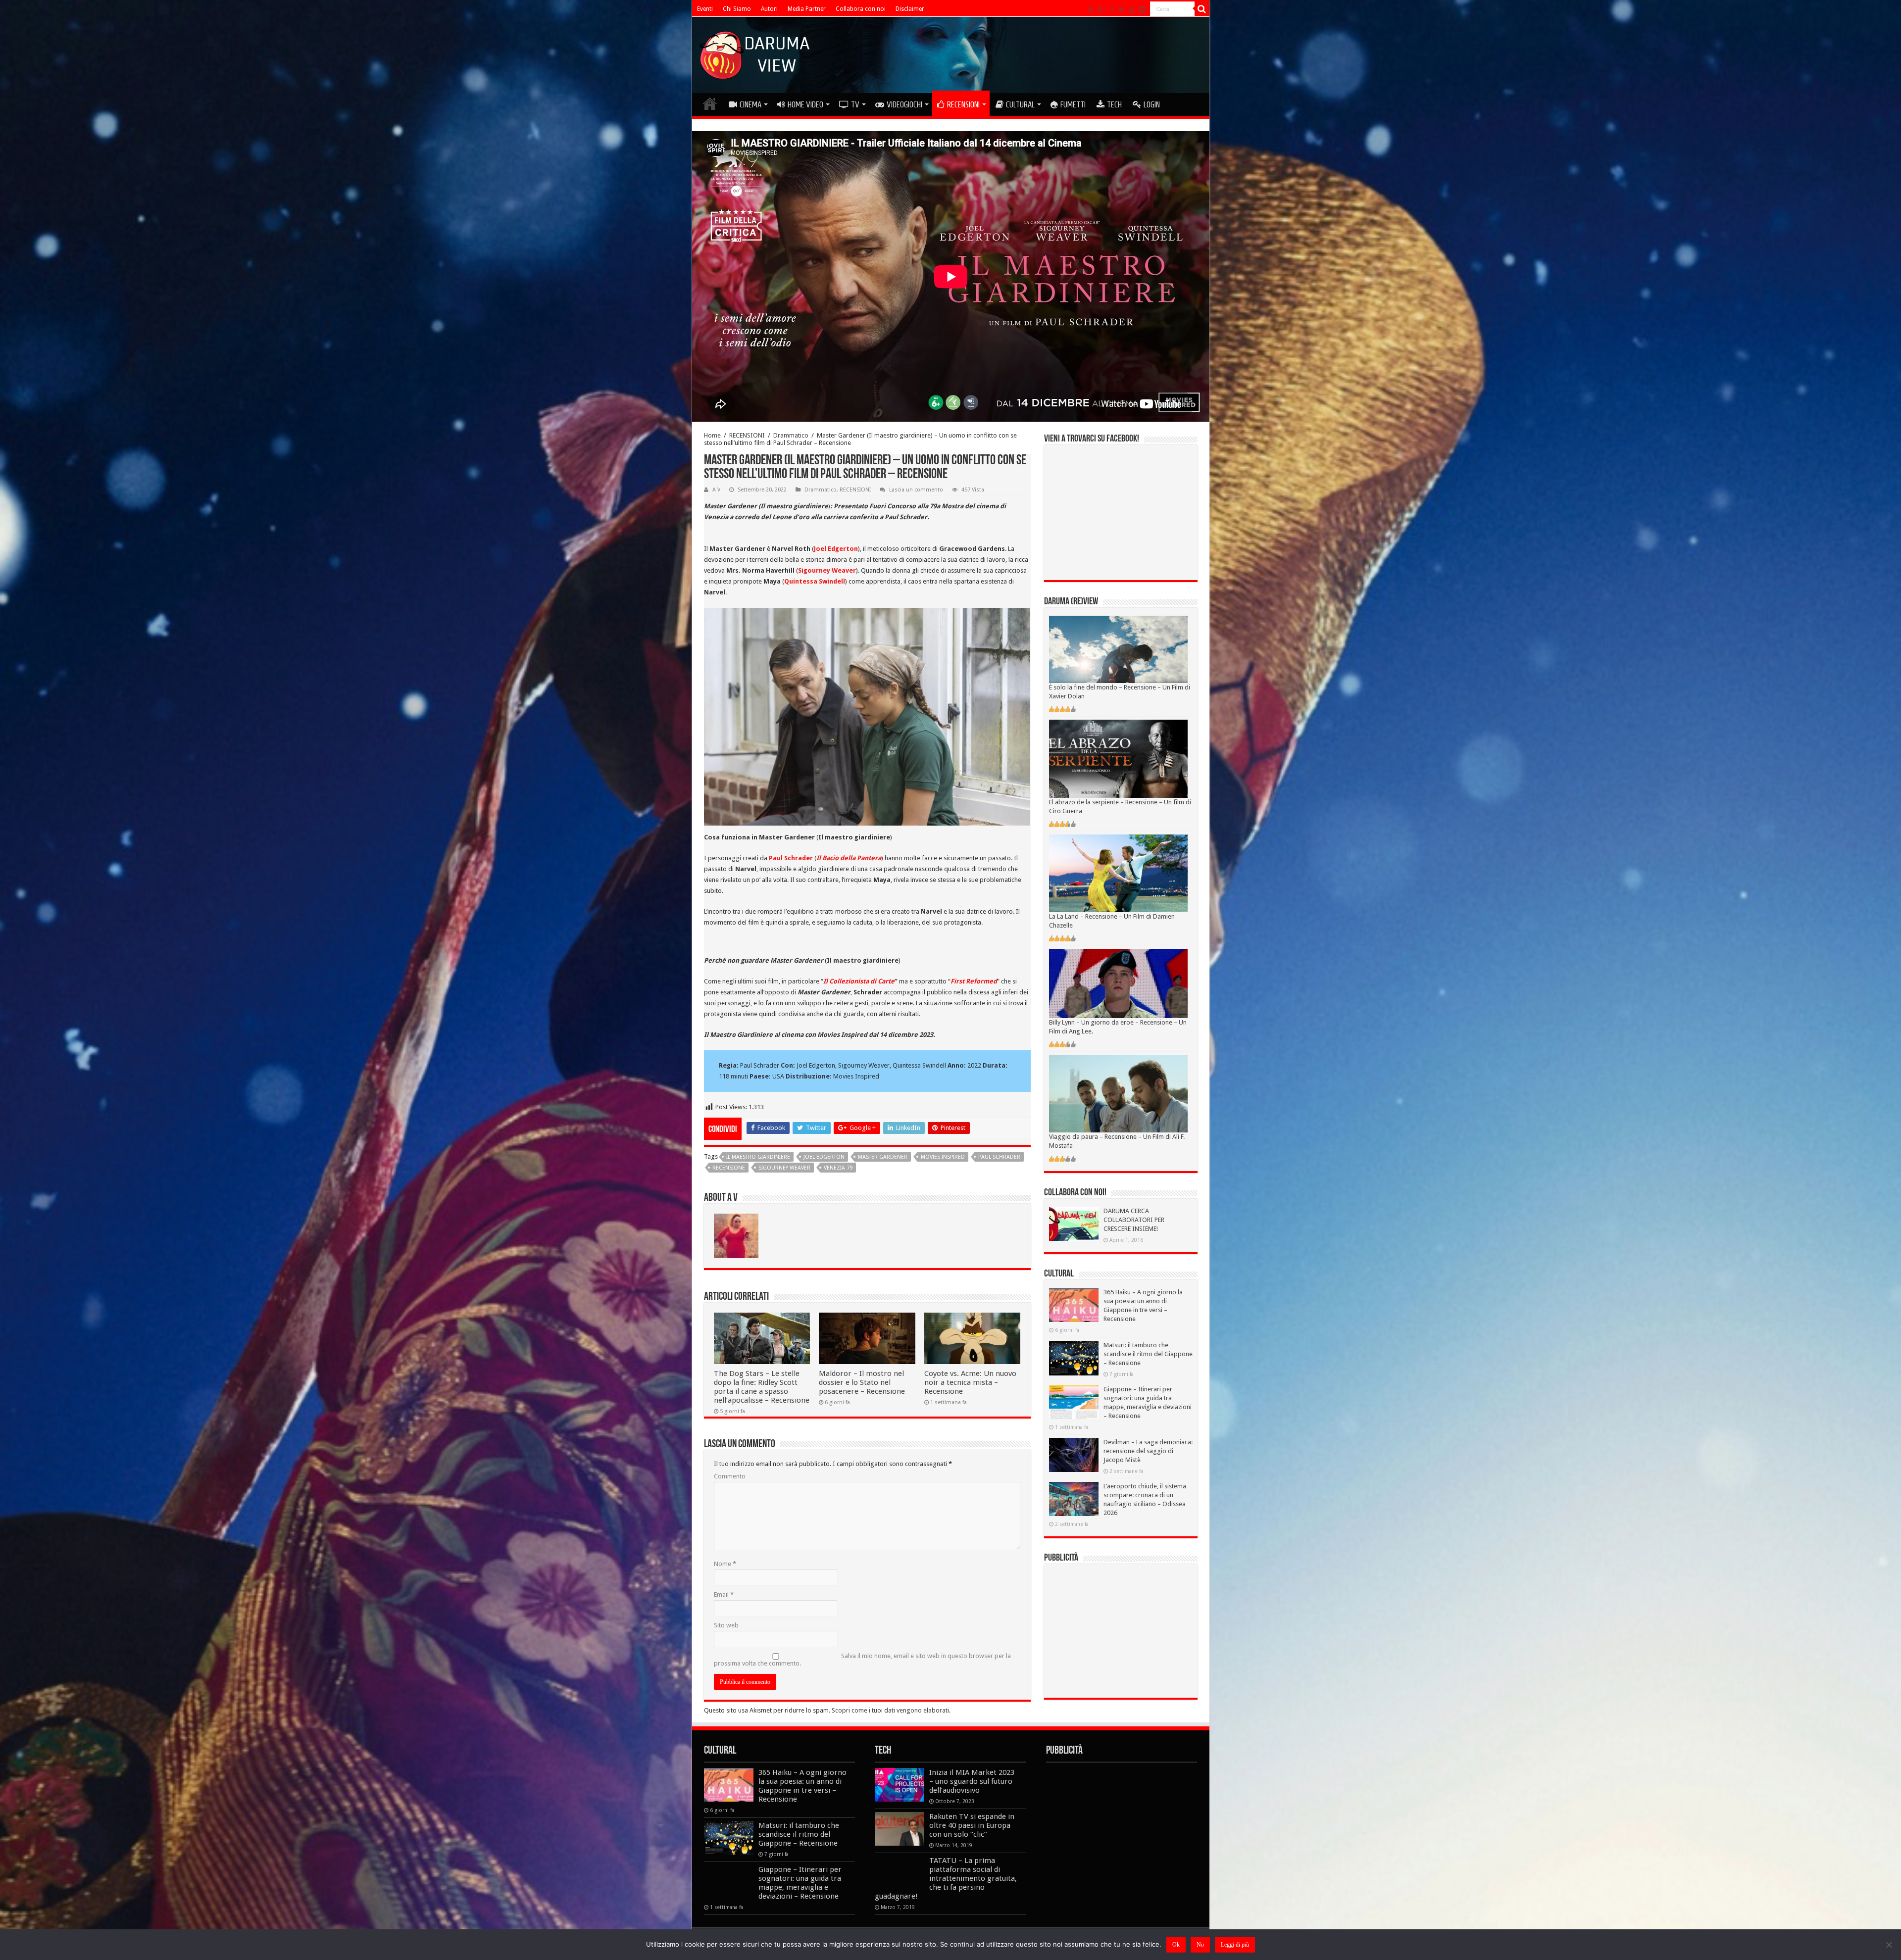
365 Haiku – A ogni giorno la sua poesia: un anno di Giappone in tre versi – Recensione (802, 1786)
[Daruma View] (756, 53)
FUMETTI (1073, 104)
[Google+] (1102, 9)
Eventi (705, 9)
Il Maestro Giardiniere (758, 1157)
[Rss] (1091, 9)
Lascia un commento (916, 490)
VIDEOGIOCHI (904, 104)
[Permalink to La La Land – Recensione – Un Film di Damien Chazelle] (1118, 873)
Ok (1176, 1945)
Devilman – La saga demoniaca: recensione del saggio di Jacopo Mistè (1148, 1451)
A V (716, 490)
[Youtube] (1132, 9)
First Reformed (974, 981)
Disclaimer (910, 9)
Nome (725, 1564)
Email (724, 1594)
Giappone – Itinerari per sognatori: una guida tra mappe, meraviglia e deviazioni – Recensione (800, 1883)
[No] (1889, 1945)
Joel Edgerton (824, 1157)
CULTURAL (1020, 104)
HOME (710, 103)
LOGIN (1152, 104)
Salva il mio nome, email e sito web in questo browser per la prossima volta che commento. (862, 1660)
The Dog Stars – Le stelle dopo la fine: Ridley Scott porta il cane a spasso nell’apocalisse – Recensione (762, 1387)
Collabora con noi (861, 9)
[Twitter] (1122, 9)
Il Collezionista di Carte (859, 981)
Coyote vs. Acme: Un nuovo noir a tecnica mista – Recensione (970, 1382)
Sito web (726, 1625)
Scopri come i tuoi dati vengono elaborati (890, 1710)
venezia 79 (838, 1168)
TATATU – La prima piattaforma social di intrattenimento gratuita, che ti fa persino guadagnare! (946, 1878)
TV (855, 104)
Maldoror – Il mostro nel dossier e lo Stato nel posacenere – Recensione (862, 1382)
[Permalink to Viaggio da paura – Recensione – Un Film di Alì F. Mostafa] (1118, 1093)
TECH (1114, 104)
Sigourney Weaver (784, 1168)
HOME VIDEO (805, 104)
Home (712, 435)
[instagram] (1142, 9)
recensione (729, 1168)
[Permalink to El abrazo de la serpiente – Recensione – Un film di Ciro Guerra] (1118, 759)
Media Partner (807, 9)
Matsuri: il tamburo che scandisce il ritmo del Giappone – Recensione (1148, 1354)
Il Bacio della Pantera (849, 858)
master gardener (883, 1157)
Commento (730, 1476)
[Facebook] (1112, 9)
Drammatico (791, 435)
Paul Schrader (791, 858)
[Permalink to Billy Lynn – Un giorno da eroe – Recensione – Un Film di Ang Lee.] (1118, 983)
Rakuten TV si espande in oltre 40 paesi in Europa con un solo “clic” (972, 1825)
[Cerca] (1202, 9)
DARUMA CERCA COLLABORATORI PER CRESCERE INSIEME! (1134, 1220)
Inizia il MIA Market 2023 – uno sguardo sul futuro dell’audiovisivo (972, 1781)
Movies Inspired (943, 1157)
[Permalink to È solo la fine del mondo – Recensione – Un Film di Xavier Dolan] (1118, 649)
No (1200, 1945)
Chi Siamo (737, 9)
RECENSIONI (963, 104)
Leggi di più (1235, 1945)
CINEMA (750, 104)
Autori (769, 9)
